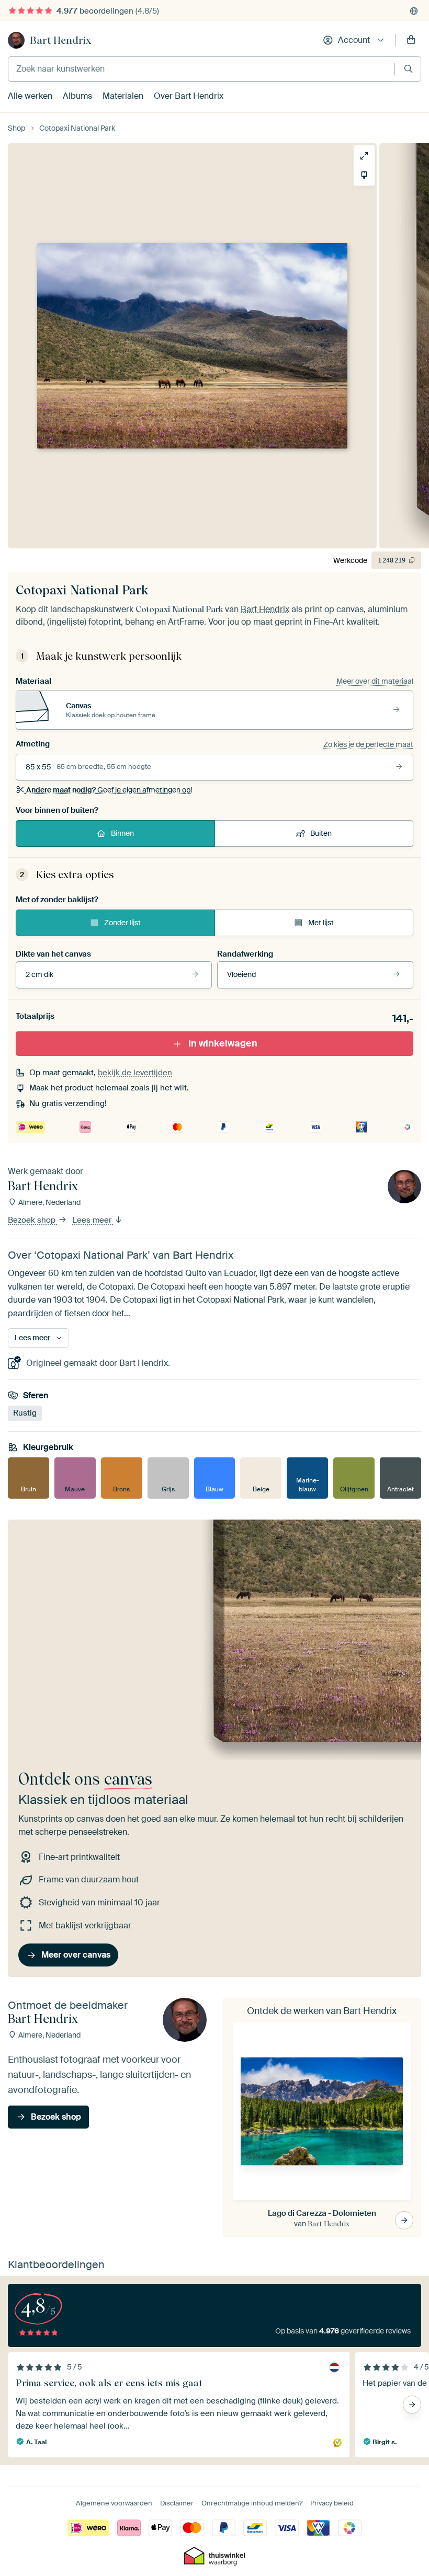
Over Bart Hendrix (189, 96)
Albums (77, 96)
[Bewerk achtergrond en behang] (364, 175)
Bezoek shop (33, 1221)
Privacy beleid (332, 2503)
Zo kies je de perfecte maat (368, 744)
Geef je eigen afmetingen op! (109, 790)
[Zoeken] (408, 69)
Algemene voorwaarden (114, 2503)
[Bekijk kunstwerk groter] (364, 156)
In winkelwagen (223, 1043)
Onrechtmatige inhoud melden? (252, 2503)
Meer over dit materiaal (375, 681)
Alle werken (30, 96)
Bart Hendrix (60, 40)
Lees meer (93, 1221)
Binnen (122, 833)
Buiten (321, 833)
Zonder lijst (122, 923)
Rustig (25, 1413)
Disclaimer (177, 2503)
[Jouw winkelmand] (411, 40)
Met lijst (321, 923)
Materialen (123, 96)
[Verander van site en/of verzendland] (414, 11)
